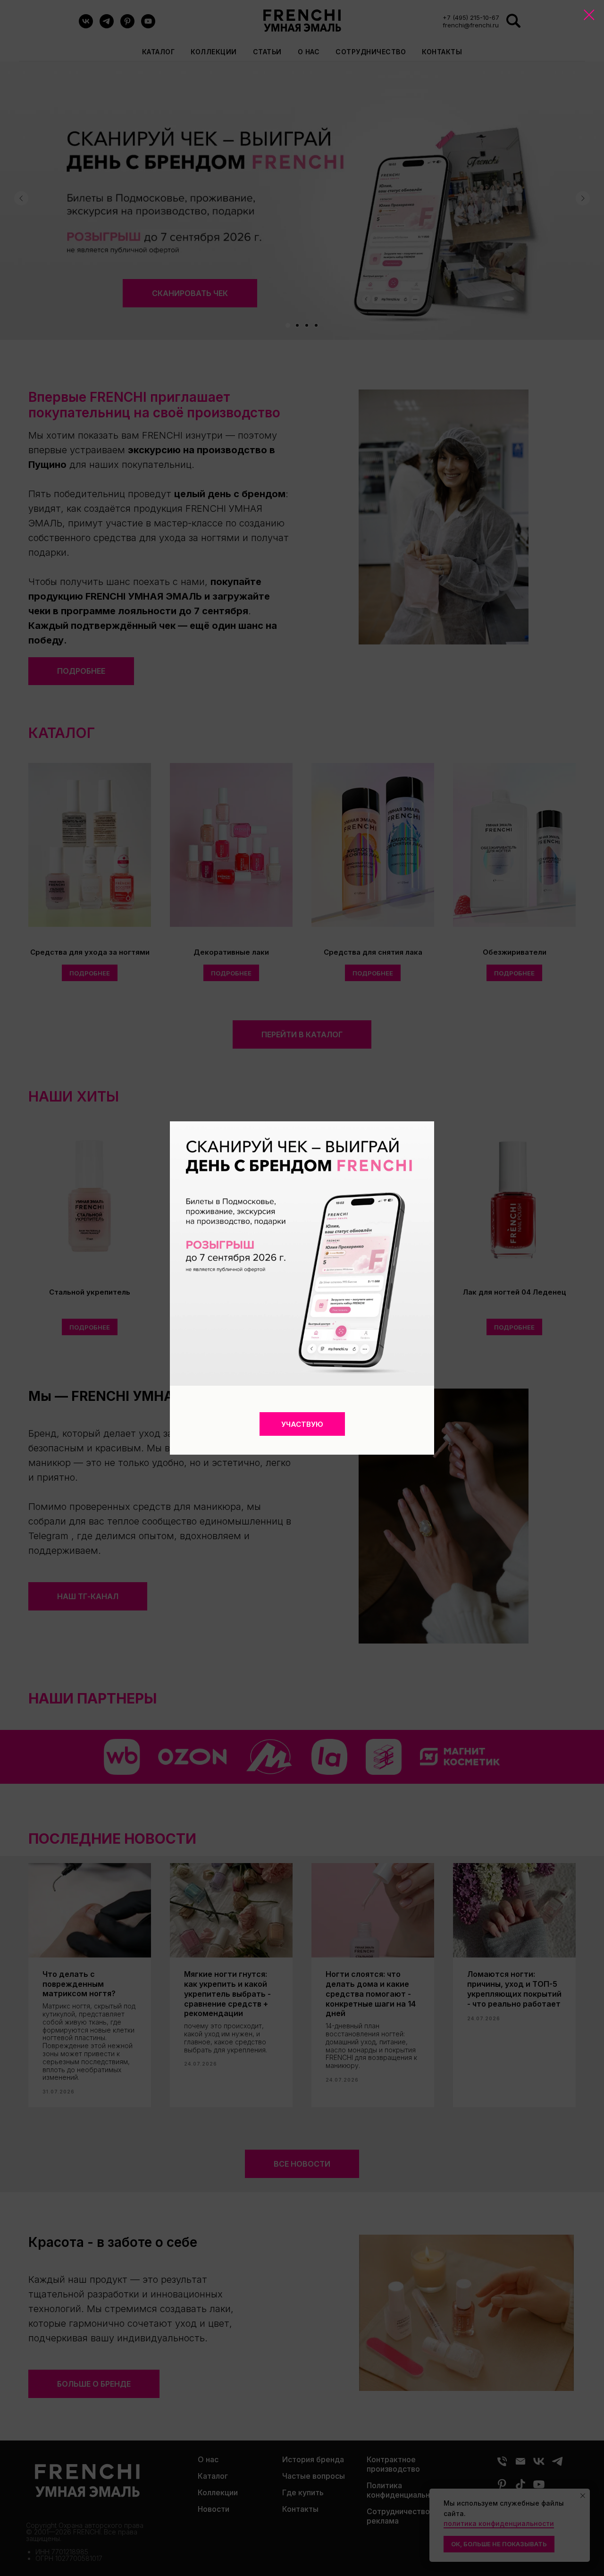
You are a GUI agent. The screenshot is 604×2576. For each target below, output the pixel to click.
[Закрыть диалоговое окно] (589, 15)
